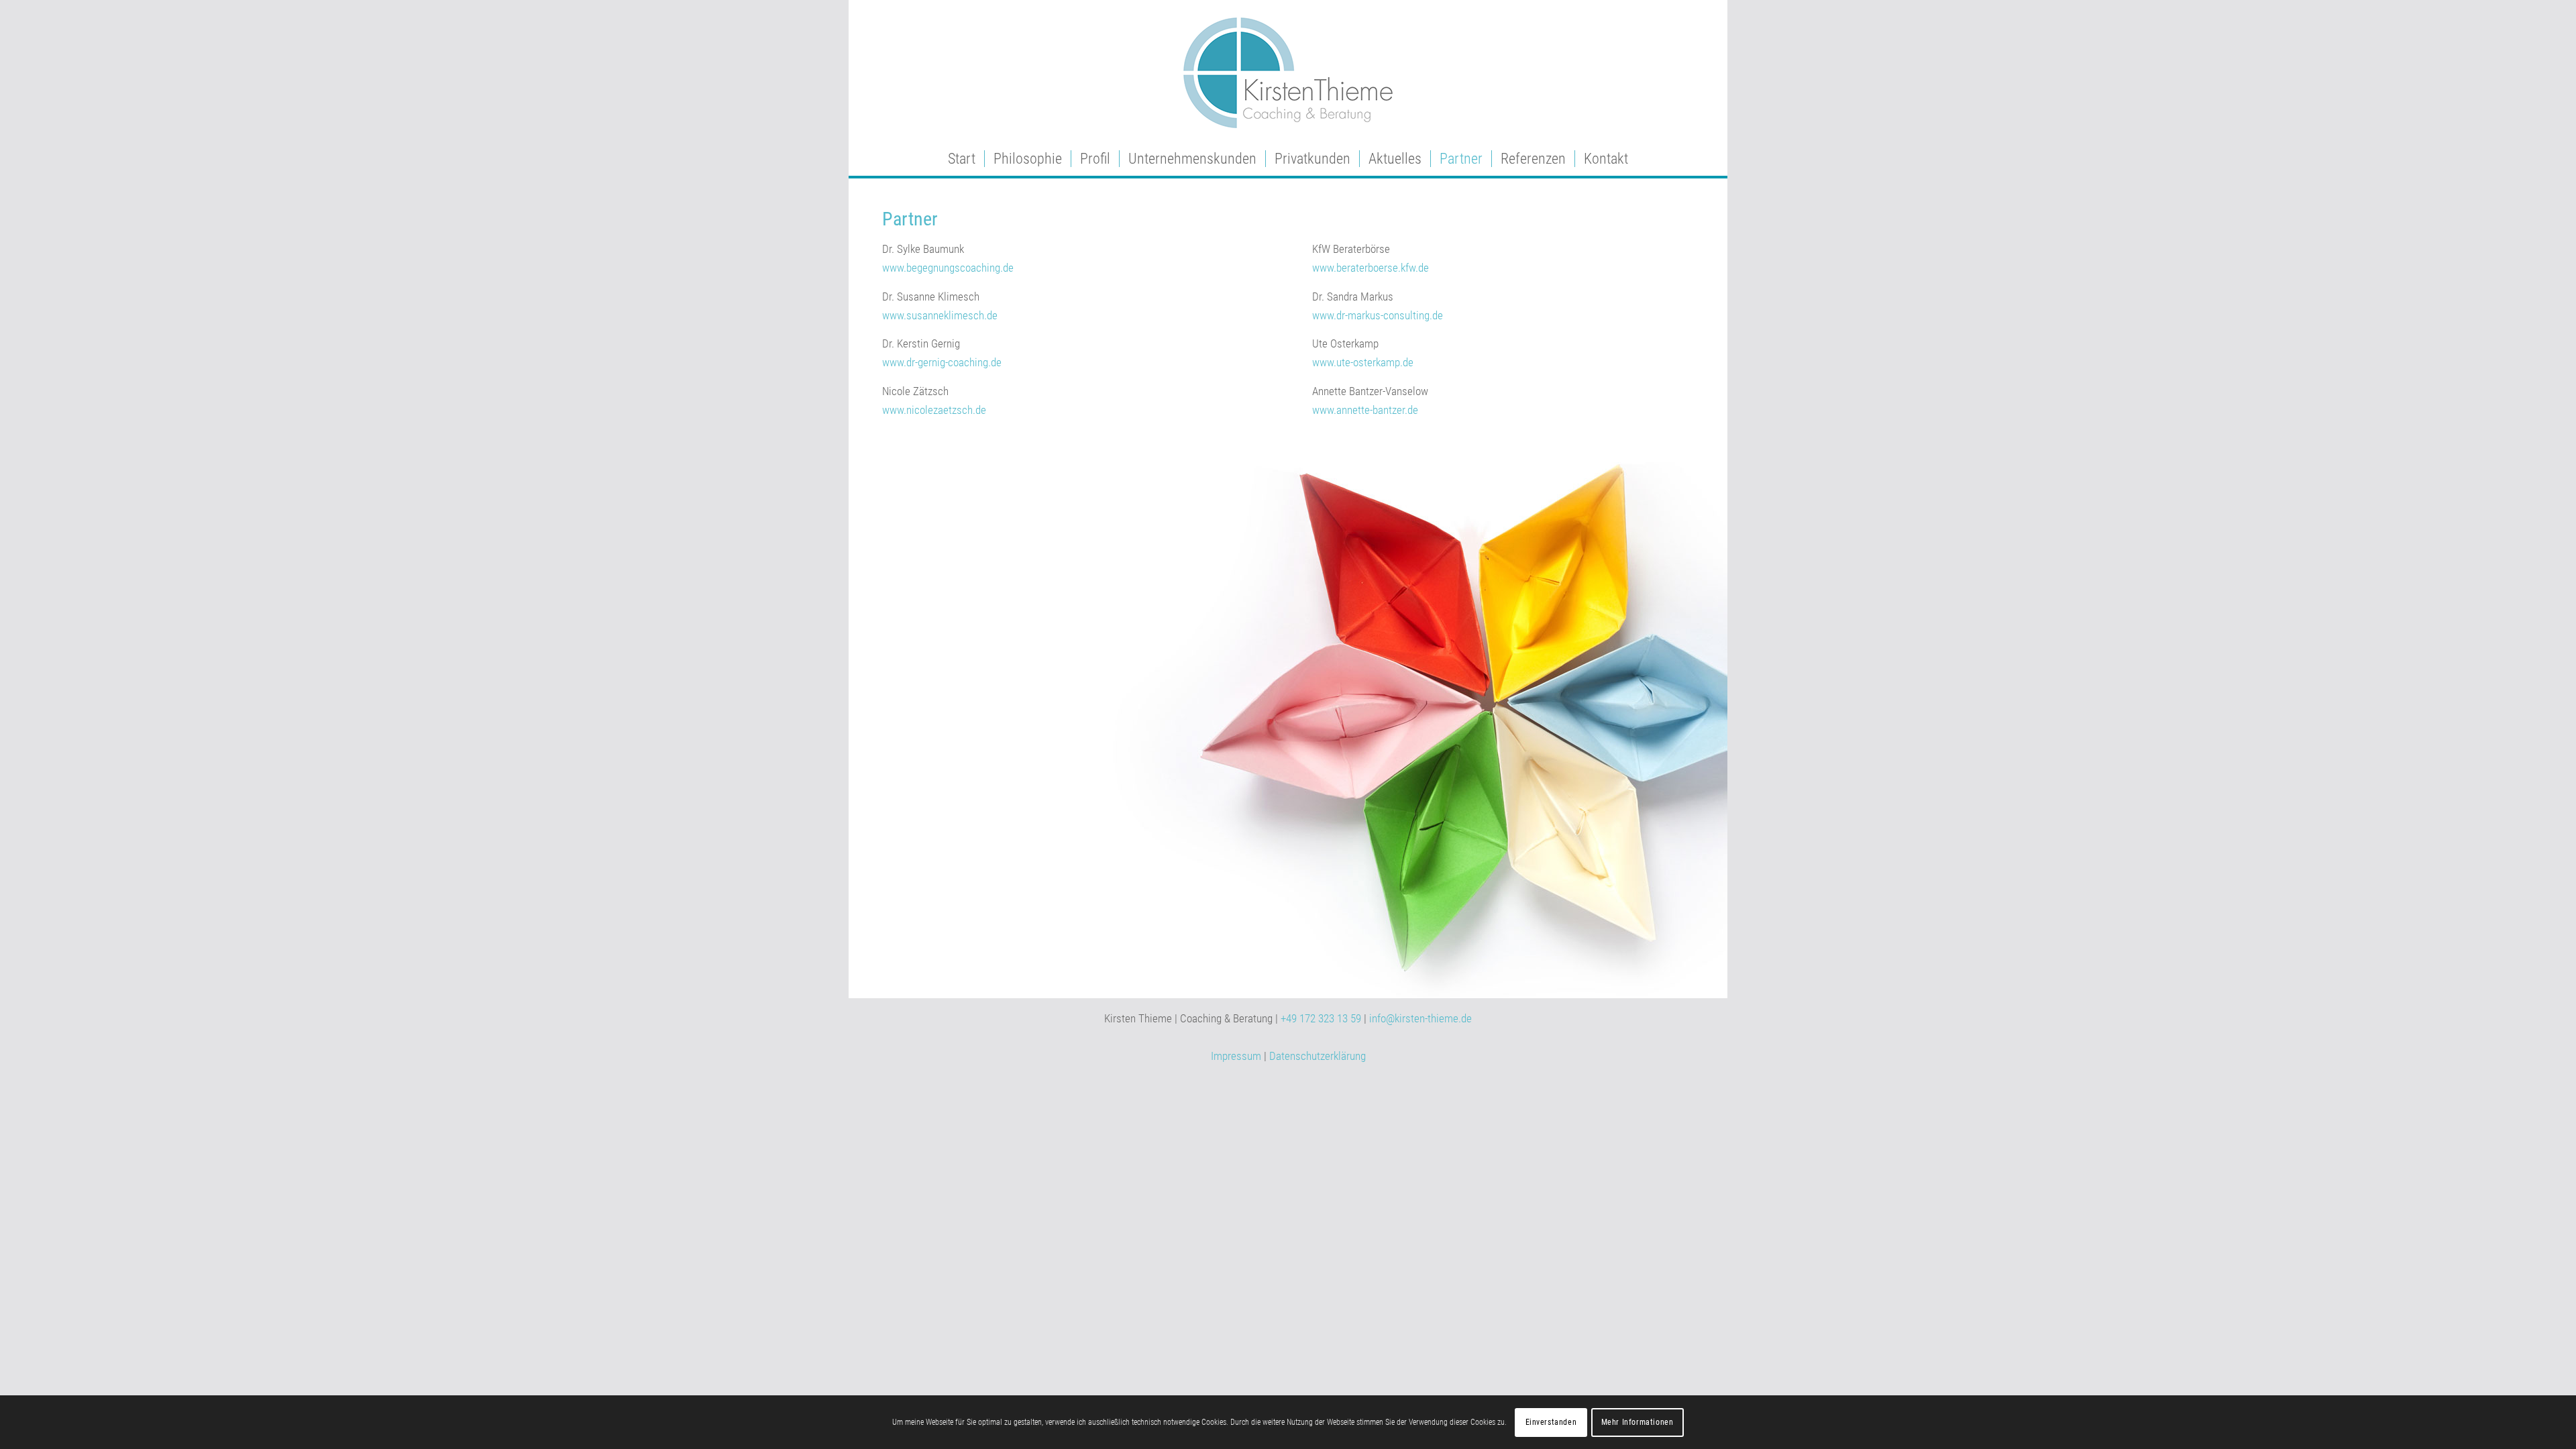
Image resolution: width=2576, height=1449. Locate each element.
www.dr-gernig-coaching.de (942, 362)
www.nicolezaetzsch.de (934, 410)
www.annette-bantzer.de (1365, 410)
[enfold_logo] (1288, 71)
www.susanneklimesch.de (940, 315)
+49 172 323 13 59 (1321, 1018)
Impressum (1236, 1056)
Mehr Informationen (1638, 1422)
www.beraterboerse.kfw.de (1371, 268)
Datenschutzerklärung (1318, 1056)
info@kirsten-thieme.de (1420, 1018)
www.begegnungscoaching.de (948, 268)
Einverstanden (1551, 1422)
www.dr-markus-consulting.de (1378, 315)
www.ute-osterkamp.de (1363, 362)
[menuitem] (962, 159)
